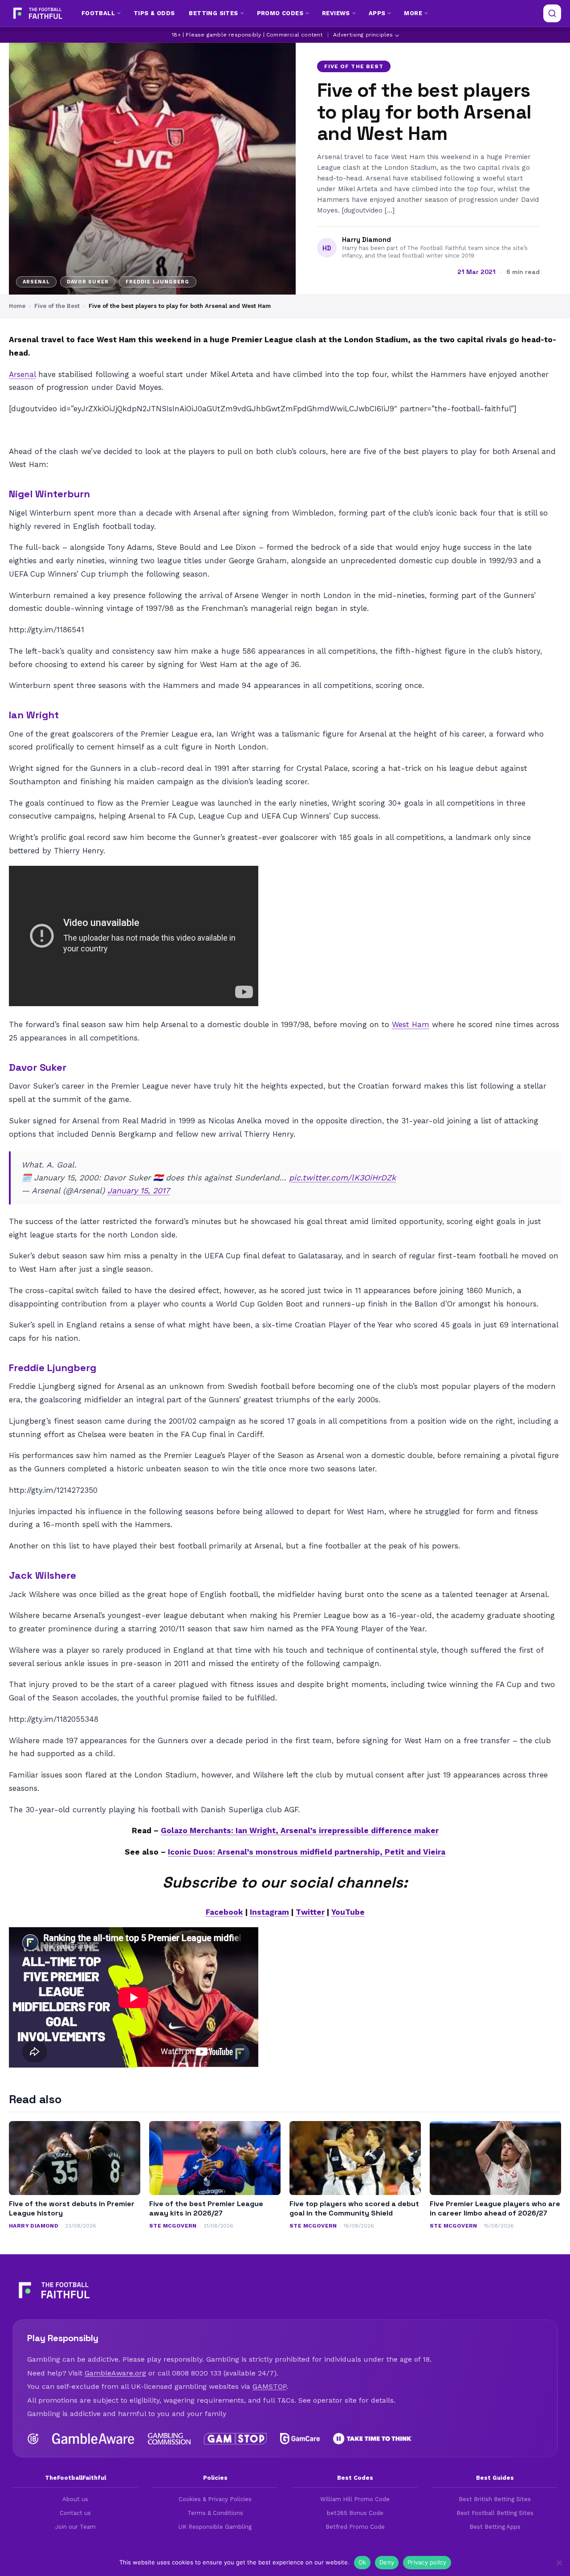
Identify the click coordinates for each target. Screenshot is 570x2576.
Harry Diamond (366, 240)
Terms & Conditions (215, 2513)
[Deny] (559, 2563)
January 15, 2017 (138, 1190)
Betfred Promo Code (355, 2527)
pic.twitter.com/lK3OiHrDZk (342, 1177)
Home (17, 306)
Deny (387, 2562)
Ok (362, 2562)
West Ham (411, 1024)
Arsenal (22, 374)
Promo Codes (280, 13)
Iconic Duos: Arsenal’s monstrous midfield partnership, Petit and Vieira (307, 1852)
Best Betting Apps (495, 2527)
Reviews (336, 13)
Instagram (269, 1912)
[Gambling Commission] (169, 2439)
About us (75, 2499)
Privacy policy (427, 2562)
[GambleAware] (93, 2439)
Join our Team (75, 2527)
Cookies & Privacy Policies (215, 2499)
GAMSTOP (269, 2386)
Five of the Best (354, 66)
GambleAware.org (115, 2373)
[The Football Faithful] (37, 13)
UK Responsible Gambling (215, 2527)
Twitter (310, 1912)
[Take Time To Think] (373, 2439)
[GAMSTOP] (235, 2439)
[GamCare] (300, 2439)
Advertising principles (363, 35)
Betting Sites (213, 13)
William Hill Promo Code (355, 2499)
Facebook (224, 1912)
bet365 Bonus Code (355, 2513)
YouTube (348, 1912)
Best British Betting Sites (495, 2499)
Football (98, 13)
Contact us (75, 2513)
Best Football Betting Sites (495, 2513)
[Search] (552, 13)
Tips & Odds (154, 13)
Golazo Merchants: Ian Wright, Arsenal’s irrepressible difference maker (300, 1831)
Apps (377, 13)
